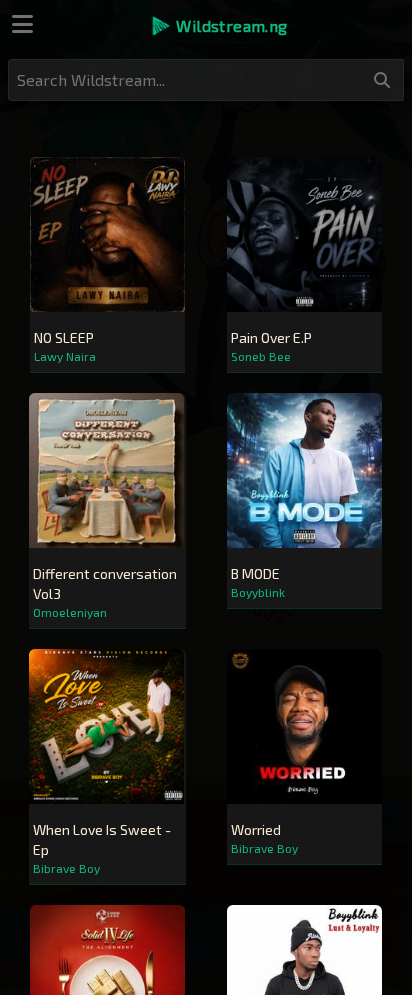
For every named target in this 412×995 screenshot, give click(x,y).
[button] (218, 26)
